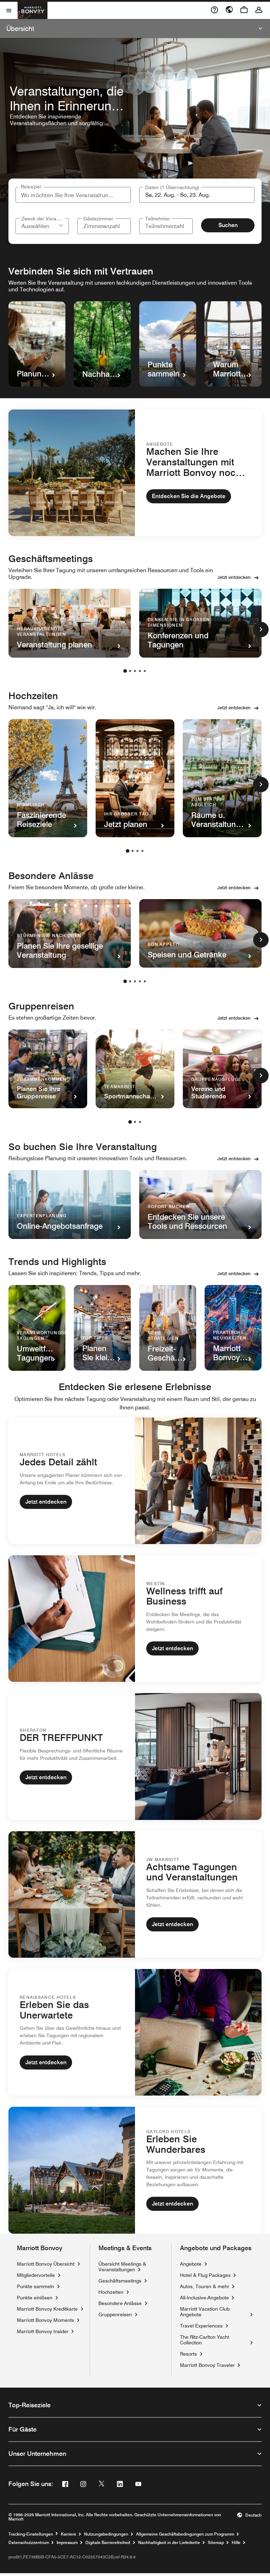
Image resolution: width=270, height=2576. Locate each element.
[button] (62, 225)
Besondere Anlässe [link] (120, 2303)
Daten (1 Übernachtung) (172, 187)
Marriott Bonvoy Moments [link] (46, 2320)
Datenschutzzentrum (29, 2543)
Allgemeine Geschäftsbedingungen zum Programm (185, 2534)
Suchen (228, 225)
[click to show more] (261, 630)
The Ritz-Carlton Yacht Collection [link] (214, 2340)
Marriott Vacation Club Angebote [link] (214, 2312)
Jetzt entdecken (234, 577)
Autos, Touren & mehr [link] (205, 2286)
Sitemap (216, 2543)
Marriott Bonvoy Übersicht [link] (46, 2264)
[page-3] (135, 671)
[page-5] (145, 671)
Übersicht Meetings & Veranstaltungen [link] (122, 2267)
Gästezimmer (98, 219)
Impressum (67, 2543)
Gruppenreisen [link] (115, 2314)
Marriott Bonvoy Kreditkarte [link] (47, 2309)
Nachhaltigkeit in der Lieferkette (169, 2543)
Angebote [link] (191, 2264)
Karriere (69, 2534)
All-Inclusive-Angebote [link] (204, 2297)
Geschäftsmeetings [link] (120, 2281)
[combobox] (73, 195)
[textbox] (197, 195)
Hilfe (236, 2543)
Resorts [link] (188, 2354)
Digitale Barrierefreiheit (108, 2543)
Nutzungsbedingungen (106, 2534)
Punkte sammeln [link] (36, 2286)
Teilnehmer (158, 219)
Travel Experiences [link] (201, 2326)
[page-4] (140, 671)
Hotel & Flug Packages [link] (205, 2275)
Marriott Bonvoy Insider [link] (43, 2331)
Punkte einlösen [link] (35, 2298)
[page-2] (130, 671)
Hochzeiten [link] (111, 2292)
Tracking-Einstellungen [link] (31, 2534)
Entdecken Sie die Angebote (189, 496)
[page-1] (125, 671)
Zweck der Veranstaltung (43, 219)
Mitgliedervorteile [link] (36, 2275)
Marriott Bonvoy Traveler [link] (207, 2365)
